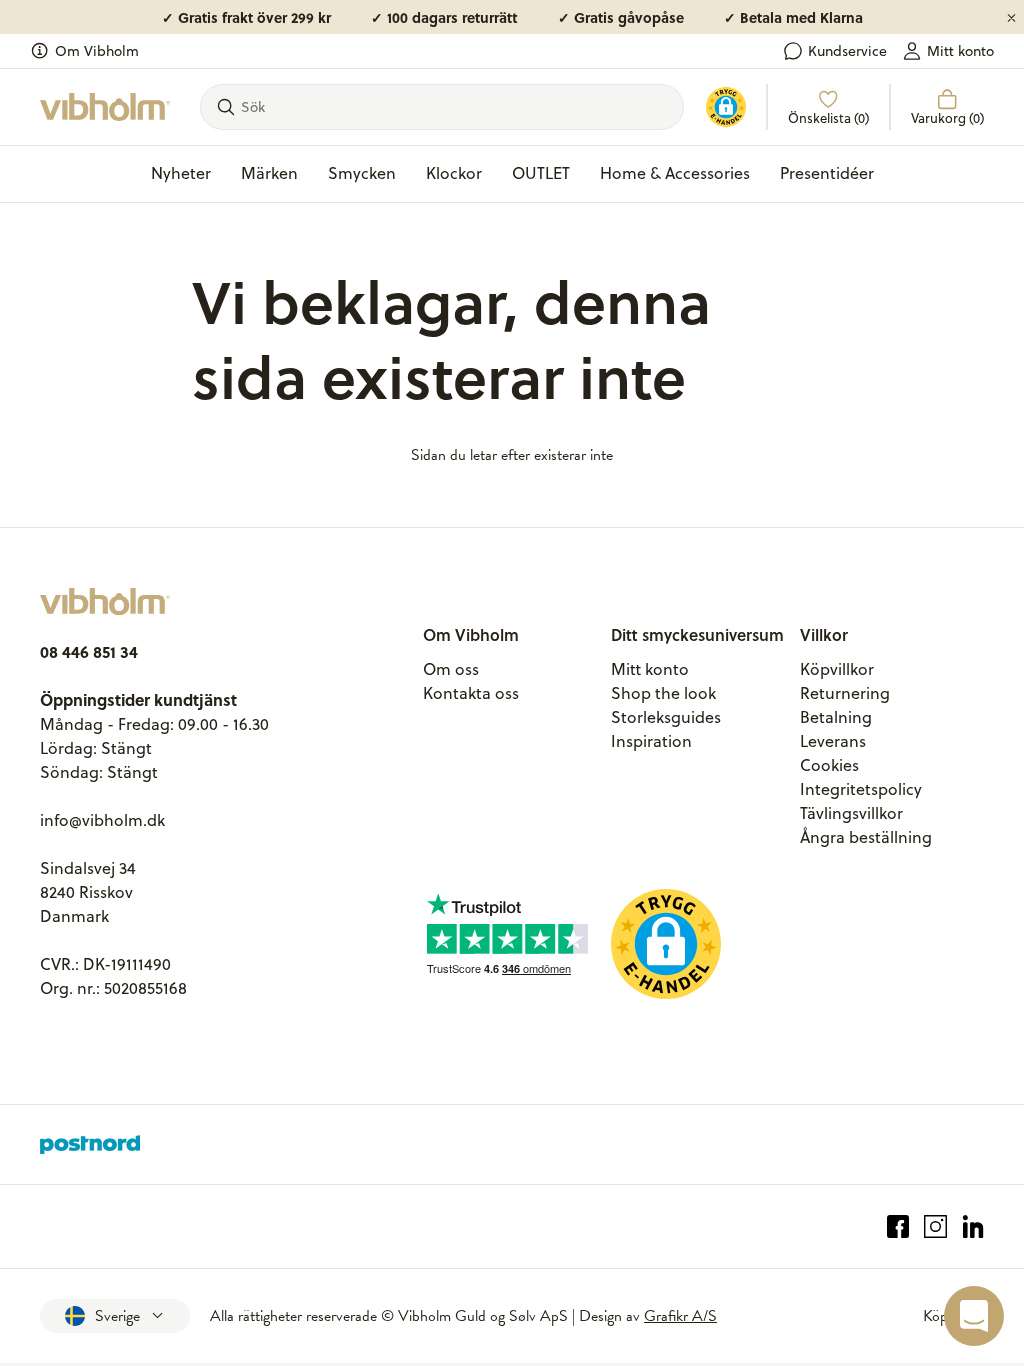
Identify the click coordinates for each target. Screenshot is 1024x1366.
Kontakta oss (471, 693)
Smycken (362, 173)
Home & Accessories (675, 173)
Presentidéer (827, 173)
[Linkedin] (973, 1226)
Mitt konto (960, 51)
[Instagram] (935, 1226)
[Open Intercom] (974, 1316)
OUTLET (541, 173)
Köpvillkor (837, 669)
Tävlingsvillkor (851, 813)
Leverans (833, 741)
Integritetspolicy (861, 789)
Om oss (451, 669)
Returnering (845, 693)
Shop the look (663, 693)
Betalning (836, 717)
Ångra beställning (866, 837)
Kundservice (847, 51)
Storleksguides (666, 717)
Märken (269, 173)
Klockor (454, 173)
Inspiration (651, 741)
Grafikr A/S (680, 1316)
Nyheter (181, 173)
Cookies (829, 765)
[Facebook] (898, 1226)
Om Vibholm (97, 51)
